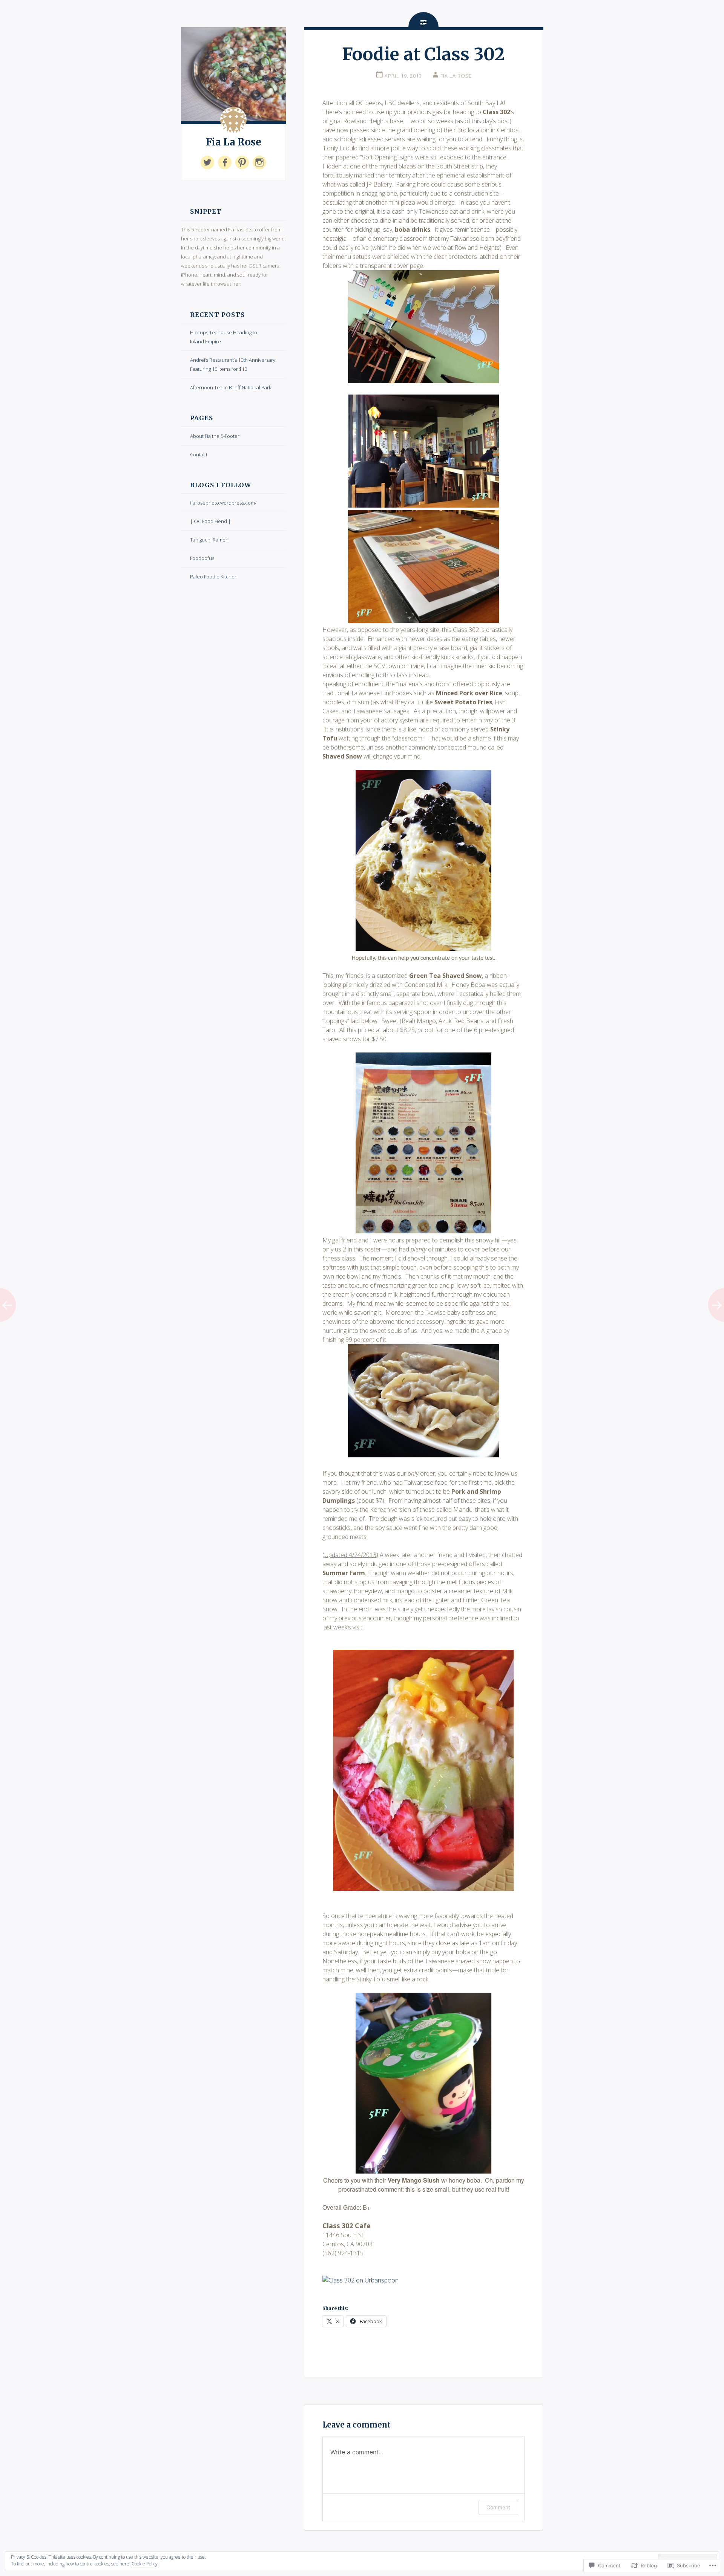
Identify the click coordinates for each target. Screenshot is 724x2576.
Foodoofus (202, 558)
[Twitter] (207, 162)
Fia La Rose (234, 142)
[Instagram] (259, 162)
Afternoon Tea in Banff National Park (231, 387)
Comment (498, 2507)
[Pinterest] (242, 162)
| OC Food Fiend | (210, 521)
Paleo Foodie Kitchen (214, 577)
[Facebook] (225, 162)
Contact (199, 454)
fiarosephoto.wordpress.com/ (223, 503)
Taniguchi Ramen (209, 540)
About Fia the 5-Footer (215, 436)
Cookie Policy (145, 2564)
